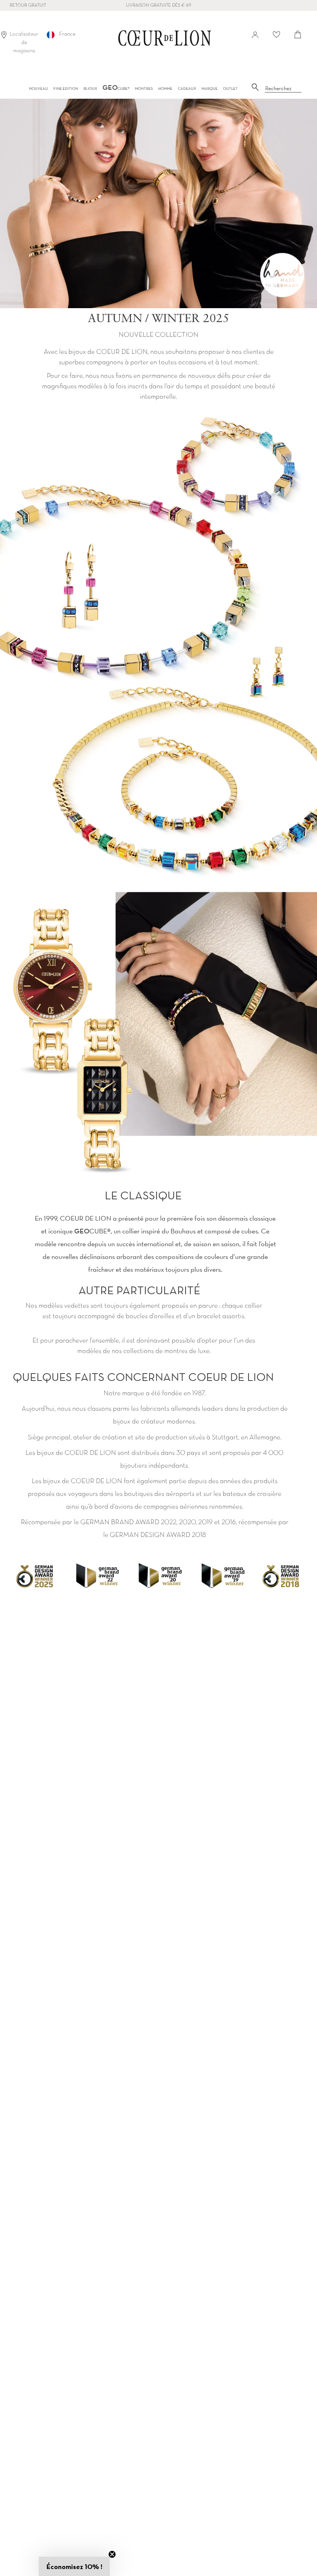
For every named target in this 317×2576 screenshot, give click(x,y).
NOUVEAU (38, 88)
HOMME (165, 88)
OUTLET (230, 88)
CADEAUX (187, 88)
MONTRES (144, 88)
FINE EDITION (66, 88)
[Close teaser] (112, 2554)
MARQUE (210, 88)
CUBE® (116, 88)
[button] (74, 2566)
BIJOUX (90, 88)
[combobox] (283, 89)
